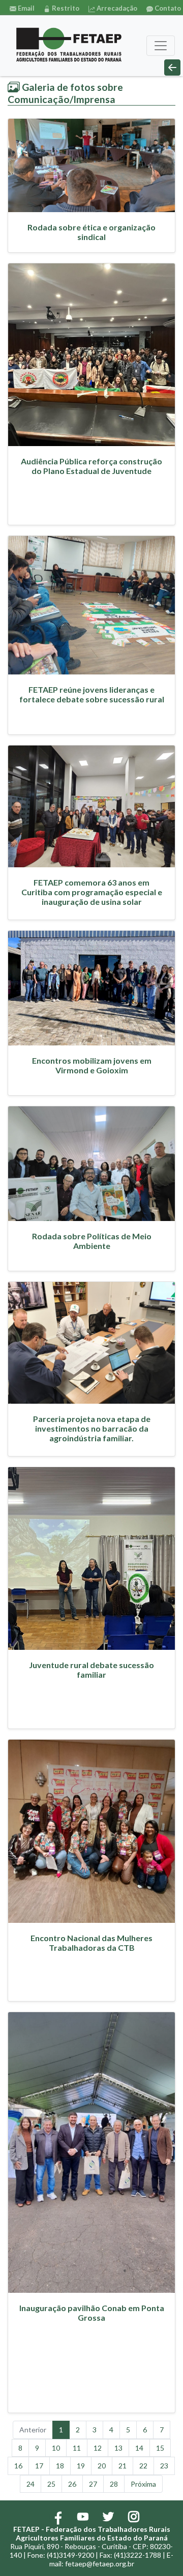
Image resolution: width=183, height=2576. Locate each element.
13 (118, 2448)
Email (25, 8)
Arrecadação (116, 8)
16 (18, 2466)
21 (123, 2466)
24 (30, 2484)
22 (143, 2466)
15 (160, 2448)
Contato (167, 8)
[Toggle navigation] (161, 46)
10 (56, 2448)
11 (77, 2448)
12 (98, 2448)
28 (114, 2484)
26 (72, 2484)
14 (139, 2448)
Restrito (65, 8)
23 (164, 2466)
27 (93, 2484)
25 (51, 2484)
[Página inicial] (69, 46)
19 (81, 2466)
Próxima (143, 2484)
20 (102, 2466)
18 (60, 2466)
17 (39, 2466)
